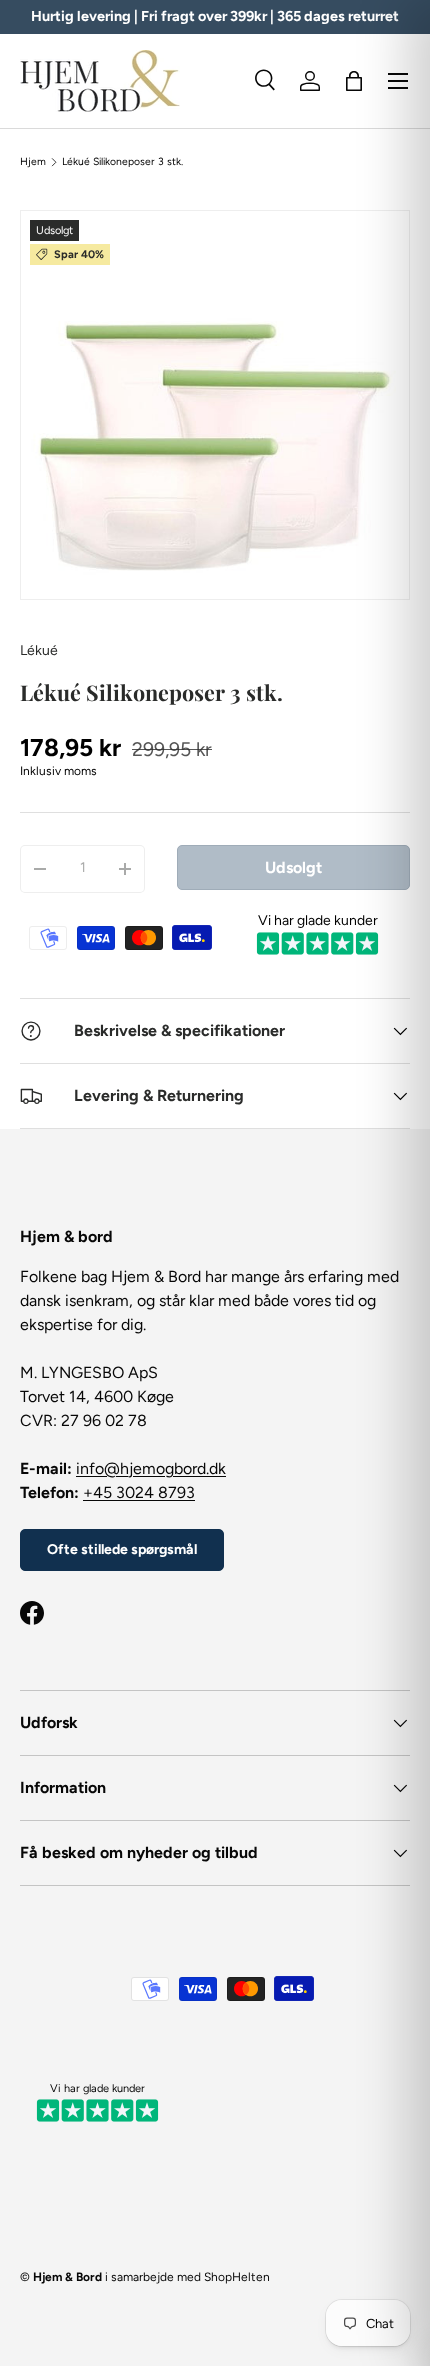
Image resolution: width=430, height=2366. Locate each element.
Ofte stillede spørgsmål (122, 1549)
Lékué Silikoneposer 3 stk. (122, 162)
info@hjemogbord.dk (151, 1468)
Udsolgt (293, 867)
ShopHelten (237, 2277)
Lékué (39, 650)
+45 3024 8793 (139, 1492)
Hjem (33, 162)
